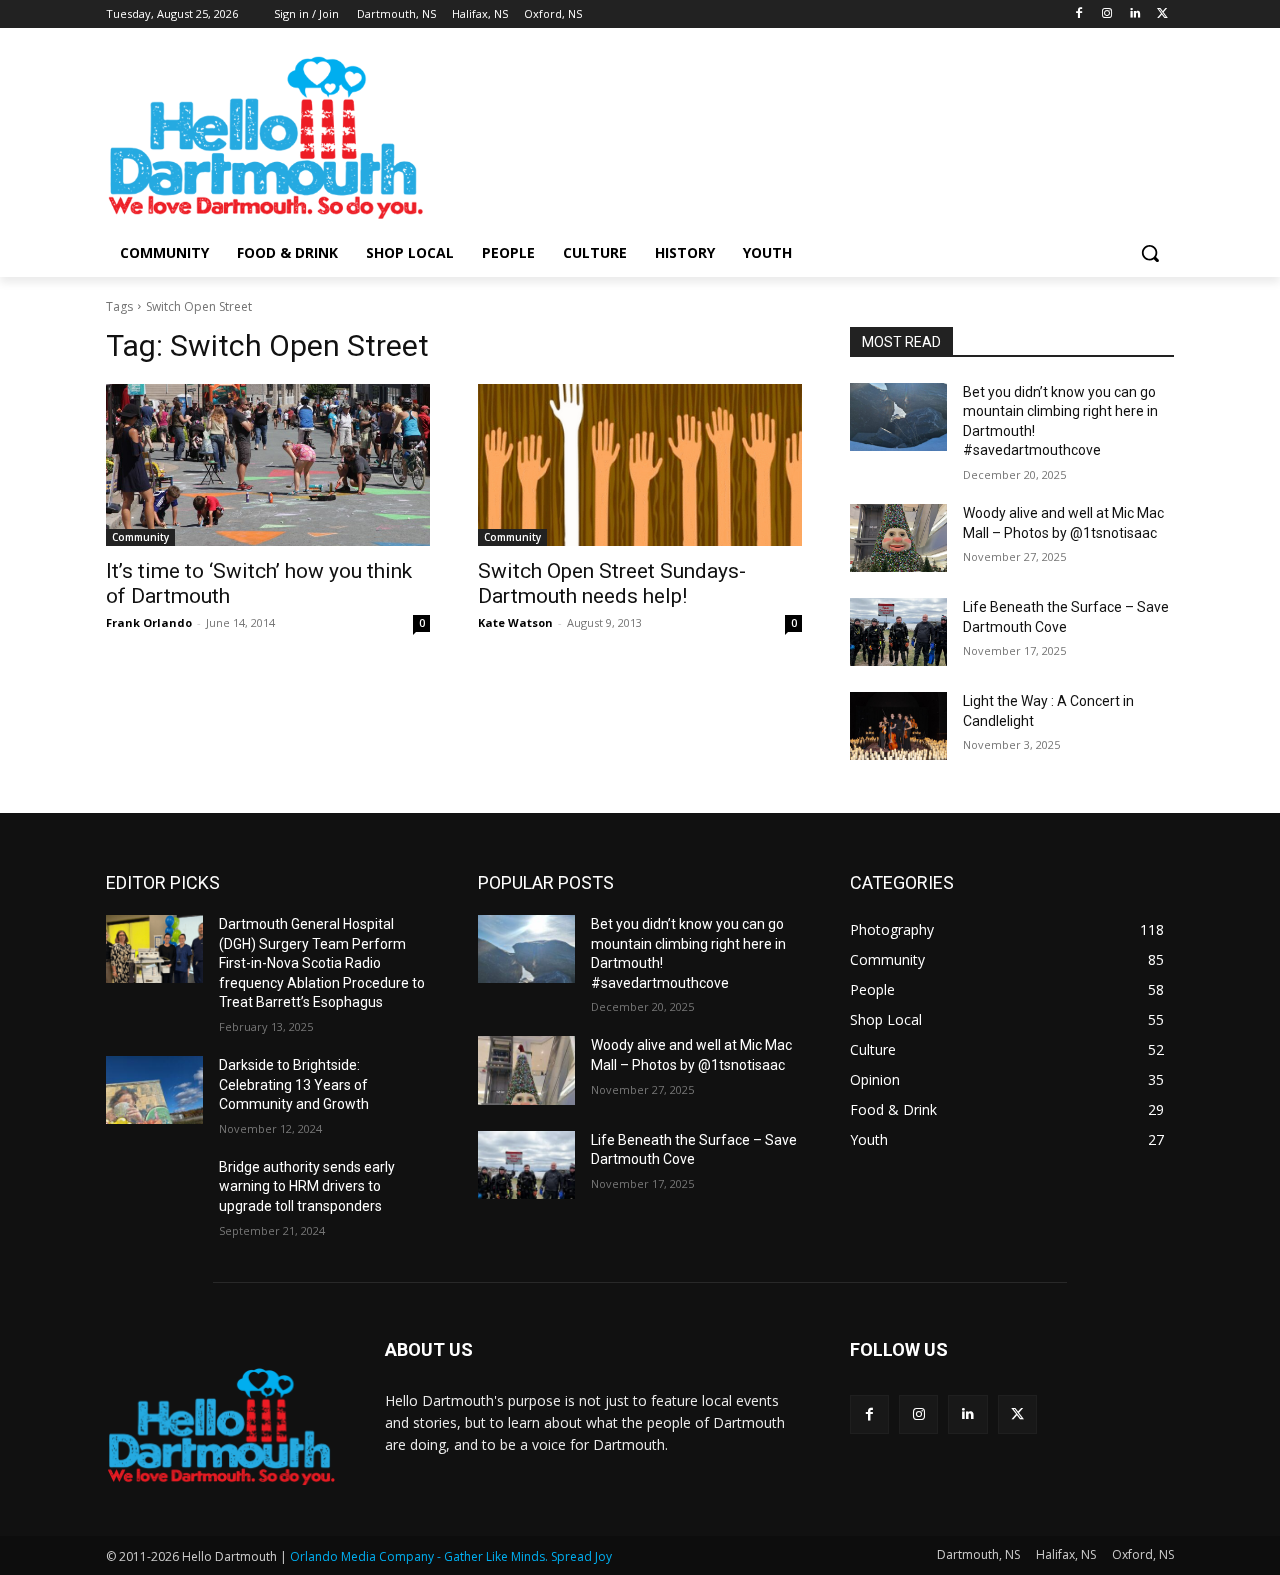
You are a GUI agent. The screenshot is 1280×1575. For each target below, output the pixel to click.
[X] (1162, 14)
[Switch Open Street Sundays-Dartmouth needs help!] (640, 465)
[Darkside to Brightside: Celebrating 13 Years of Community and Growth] (154, 1090)
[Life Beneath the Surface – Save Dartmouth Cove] (898, 632)
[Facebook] (1079, 14)
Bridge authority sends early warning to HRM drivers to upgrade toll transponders (307, 1186)
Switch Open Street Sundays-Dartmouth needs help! (612, 583)
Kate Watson (515, 622)
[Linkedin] (1134, 14)
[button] (1150, 253)
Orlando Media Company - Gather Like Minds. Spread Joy (451, 1556)
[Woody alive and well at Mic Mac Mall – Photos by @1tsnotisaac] (898, 538)
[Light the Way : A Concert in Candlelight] (898, 726)
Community (140, 537)
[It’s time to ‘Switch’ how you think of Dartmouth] (268, 465)
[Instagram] (1107, 14)
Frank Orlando (149, 622)
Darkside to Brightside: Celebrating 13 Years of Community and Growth (294, 1084)
